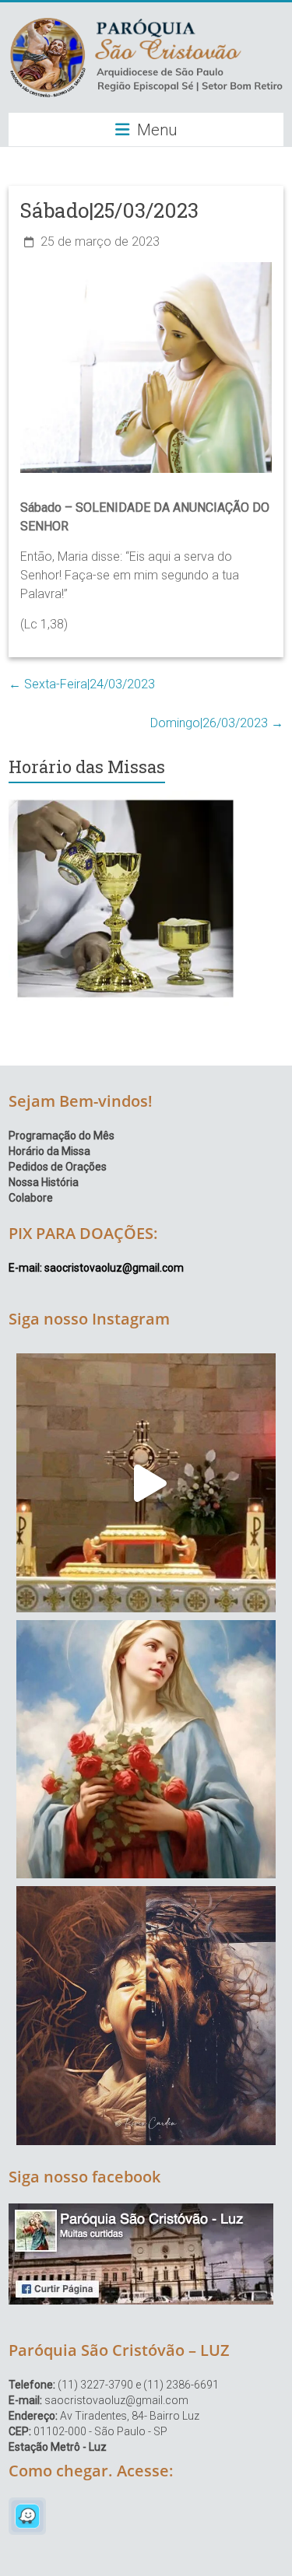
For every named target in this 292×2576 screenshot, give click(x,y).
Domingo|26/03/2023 (217, 723)
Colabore (31, 1198)
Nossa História (44, 1182)
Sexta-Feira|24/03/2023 (82, 684)
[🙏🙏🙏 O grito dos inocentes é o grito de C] (146, 2016)
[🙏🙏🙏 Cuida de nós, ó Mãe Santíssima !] (146, 1750)
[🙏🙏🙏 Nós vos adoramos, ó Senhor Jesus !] (146, 1483)
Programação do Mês (62, 1136)
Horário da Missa (49, 1151)
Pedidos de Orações (58, 1167)
